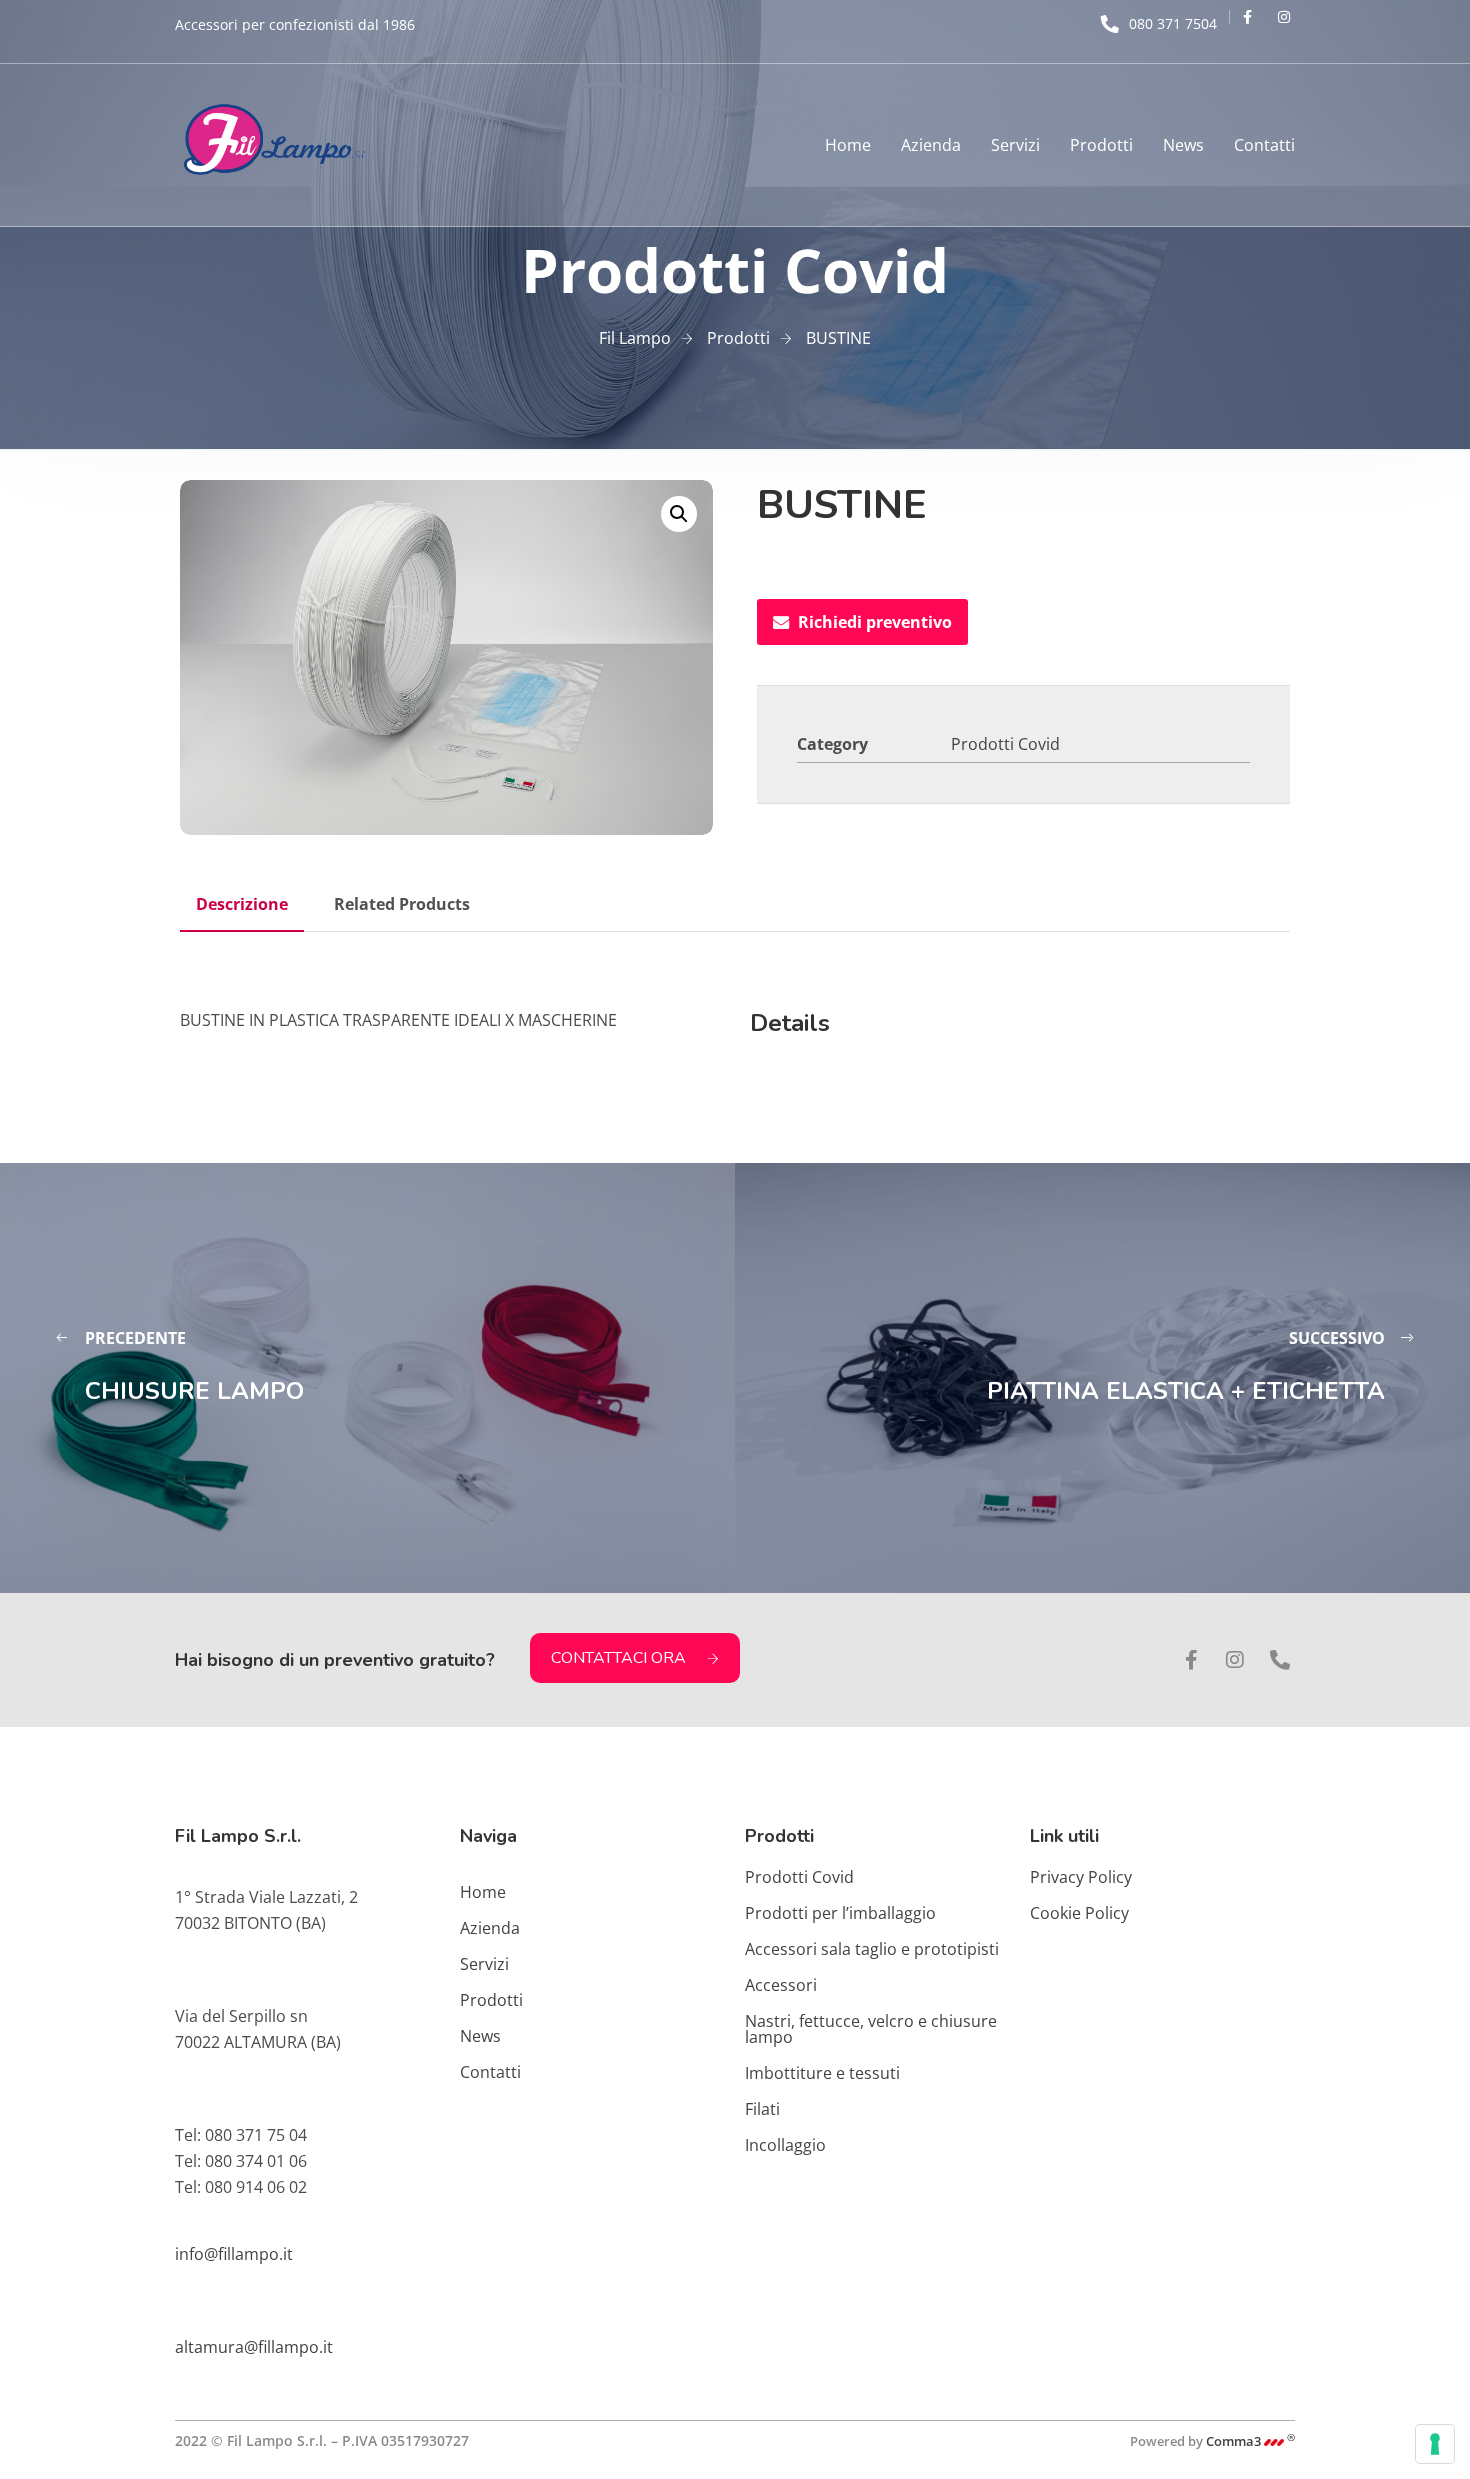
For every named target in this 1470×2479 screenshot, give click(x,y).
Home (848, 145)
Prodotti (1101, 145)
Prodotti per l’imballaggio (840, 1913)
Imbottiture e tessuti (822, 2073)
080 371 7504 (1173, 23)
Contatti (1264, 145)
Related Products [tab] (402, 904)
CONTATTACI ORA (618, 1658)
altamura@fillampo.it (254, 2347)
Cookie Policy (1079, 1913)
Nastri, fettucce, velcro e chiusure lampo (871, 2029)
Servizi (1015, 145)
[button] (679, 514)
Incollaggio (785, 2145)
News (1183, 145)
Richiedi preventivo (875, 622)
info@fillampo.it (234, 2254)
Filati (762, 2109)
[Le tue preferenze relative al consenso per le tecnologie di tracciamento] (1435, 2444)
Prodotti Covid (1005, 744)
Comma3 (1250, 2441)
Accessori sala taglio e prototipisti (872, 1949)
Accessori (781, 1985)
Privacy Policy (1081, 1877)
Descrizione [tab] (242, 904)
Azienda (931, 145)
